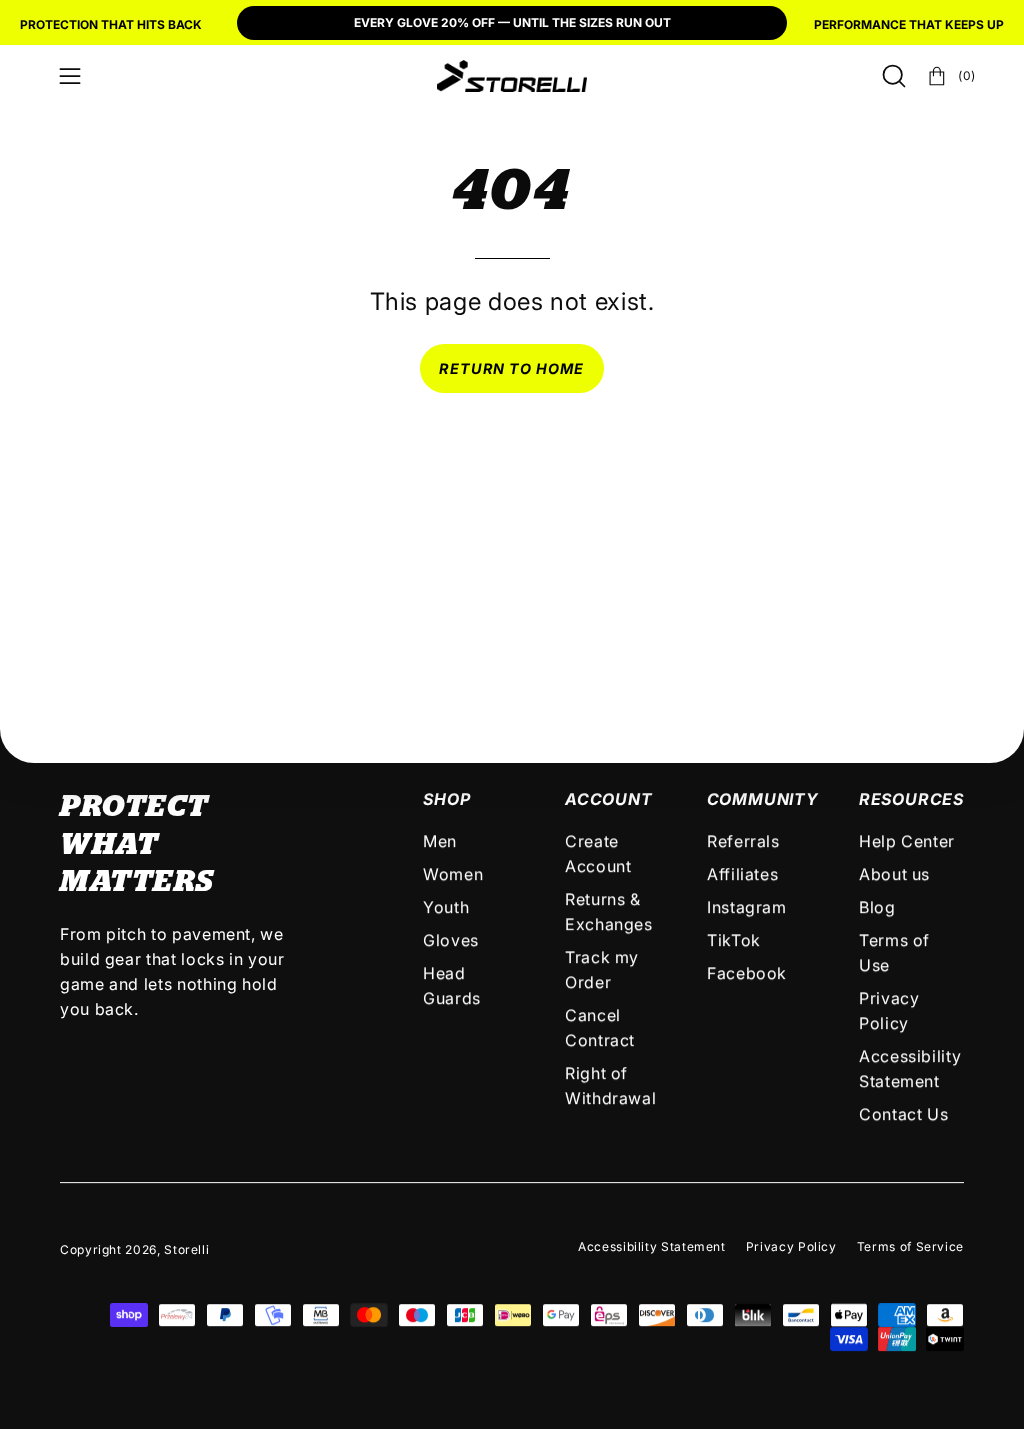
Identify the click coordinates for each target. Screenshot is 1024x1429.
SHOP (446, 799)
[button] (892, 76)
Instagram (747, 907)
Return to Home (511, 368)
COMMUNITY (763, 799)
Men (440, 841)
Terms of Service (910, 1246)
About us (894, 874)
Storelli (186, 1249)
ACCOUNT (609, 799)
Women (453, 874)
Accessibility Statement (652, 1246)
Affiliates (742, 874)
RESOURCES (911, 799)
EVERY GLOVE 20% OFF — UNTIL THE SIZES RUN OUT (512, 22)
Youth (446, 907)
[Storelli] (512, 76)
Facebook (747, 973)
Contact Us (903, 1114)
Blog (877, 907)
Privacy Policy (791, 1246)
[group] (512, 25)
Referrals (743, 841)
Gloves (451, 940)
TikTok (734, 940)
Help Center (907, 841)
